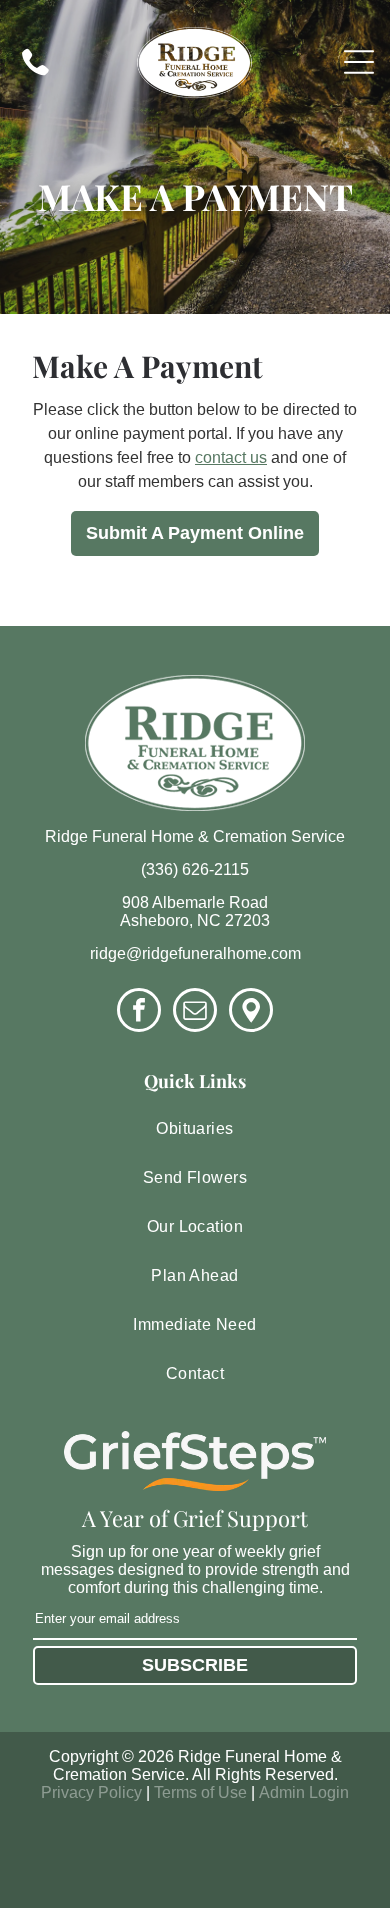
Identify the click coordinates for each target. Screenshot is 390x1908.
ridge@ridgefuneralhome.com (195, 953)
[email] (195, 1012)
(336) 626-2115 (195, 869)
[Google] (251, 1012)
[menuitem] (194, 1129)
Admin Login (304, 1792)
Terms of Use (200, 1792)
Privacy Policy (91, 1792)
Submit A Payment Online (195, 533)
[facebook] (139, 1012)
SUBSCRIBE (195, 1665)
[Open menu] (359, 62)
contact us (231, 457)
